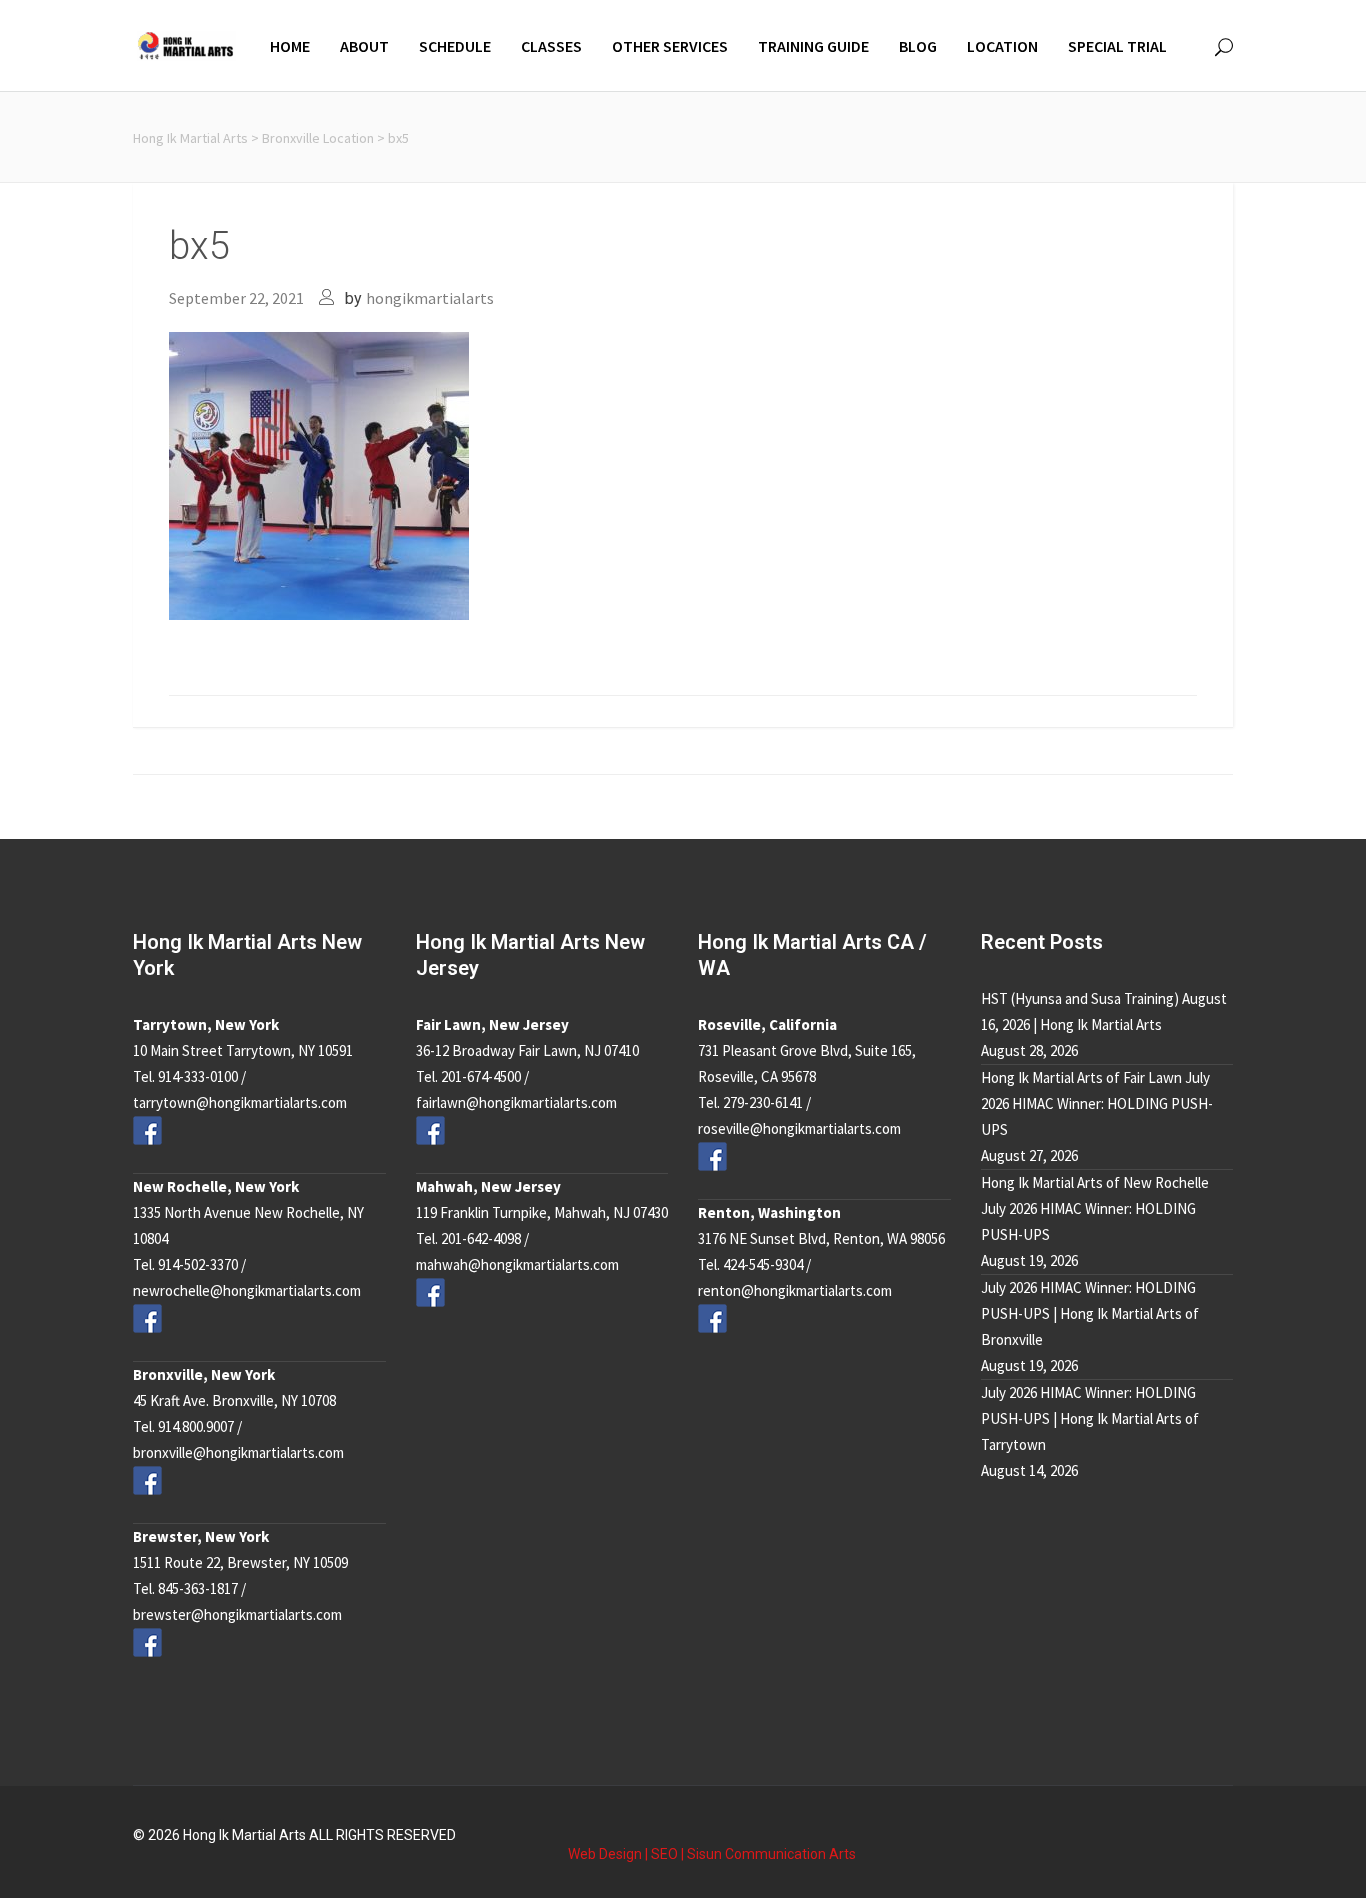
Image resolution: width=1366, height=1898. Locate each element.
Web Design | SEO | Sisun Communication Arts (712, 1854)
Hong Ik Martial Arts (190, 138)
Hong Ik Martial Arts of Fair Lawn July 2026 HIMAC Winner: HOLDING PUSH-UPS (1097, 1103)
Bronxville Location (318, 138)
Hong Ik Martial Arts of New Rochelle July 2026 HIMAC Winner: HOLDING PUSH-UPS (1095, 1208)
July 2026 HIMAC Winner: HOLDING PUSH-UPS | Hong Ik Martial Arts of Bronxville (1090, 1313)
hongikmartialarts (430, 298)
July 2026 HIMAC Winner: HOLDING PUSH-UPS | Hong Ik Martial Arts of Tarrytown (1090, 1418)
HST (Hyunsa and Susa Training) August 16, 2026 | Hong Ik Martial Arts (1104, 1011)
